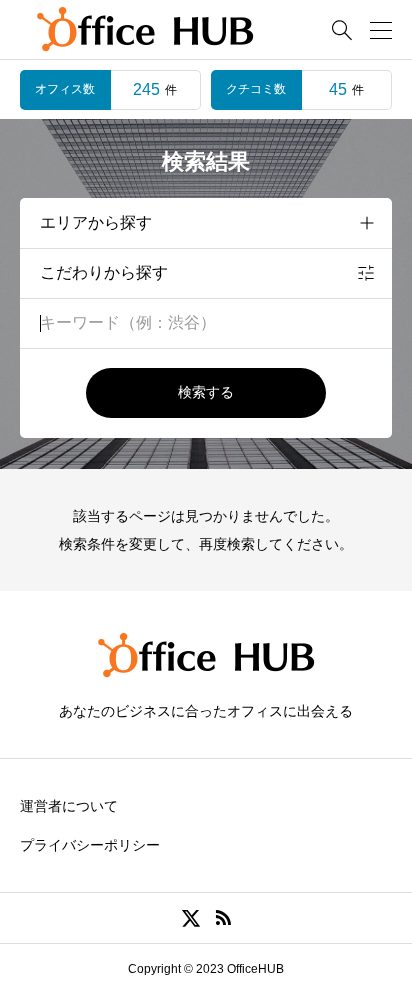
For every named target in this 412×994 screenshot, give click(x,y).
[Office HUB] (145, 30)
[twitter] (191, 918)
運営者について (69, 806)
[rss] (223, 918)
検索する (206, 392)
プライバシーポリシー (90, 845)
